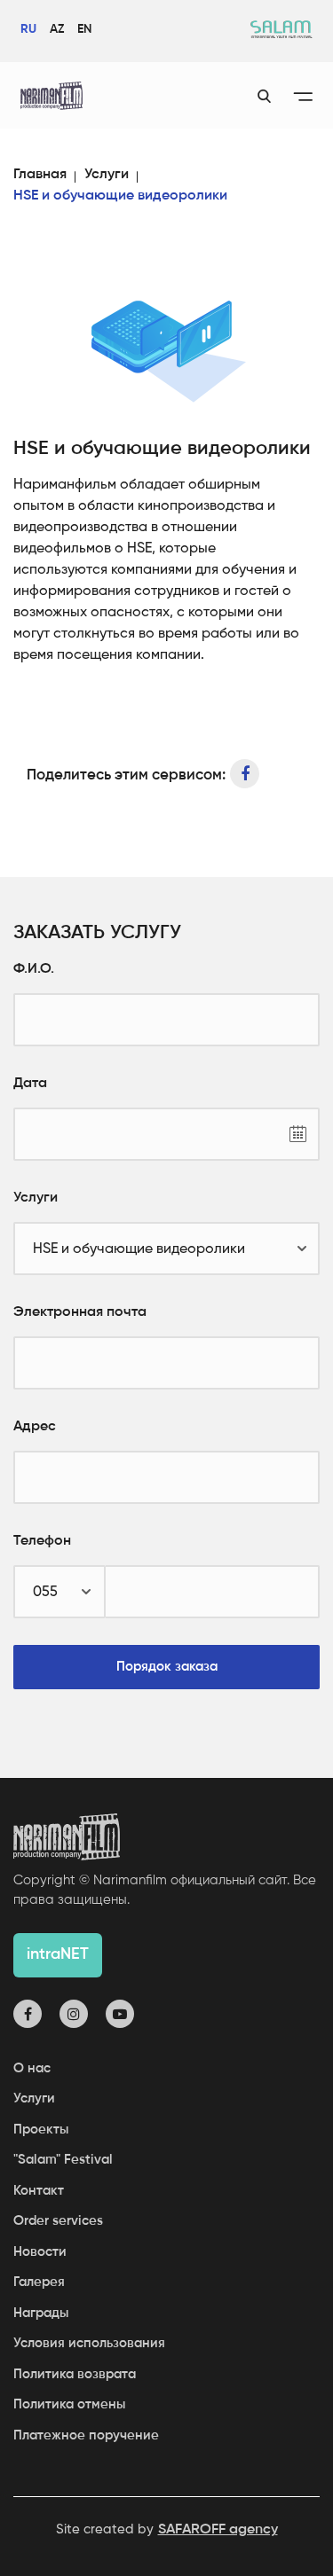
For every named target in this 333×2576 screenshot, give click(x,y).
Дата (30, 1084)
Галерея (39, 2282)
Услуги (107, 175)
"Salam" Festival (63, 2160)
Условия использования (89, 2343)
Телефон (42, 1541)
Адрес (35, 1427)
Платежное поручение (86, 2435)
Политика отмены (69, 2404)
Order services (58, 2221)
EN (84, 29)
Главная (40, 175)
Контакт (39, 2191)
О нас (32, 2068)
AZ (57, 29)
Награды (41, 2313)
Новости (40, 2252)
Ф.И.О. (34, 969)
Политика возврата (75, 2374)
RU (28, 29)
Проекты (41, 2130)
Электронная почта (80, 1312)
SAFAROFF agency (218, 2530)
